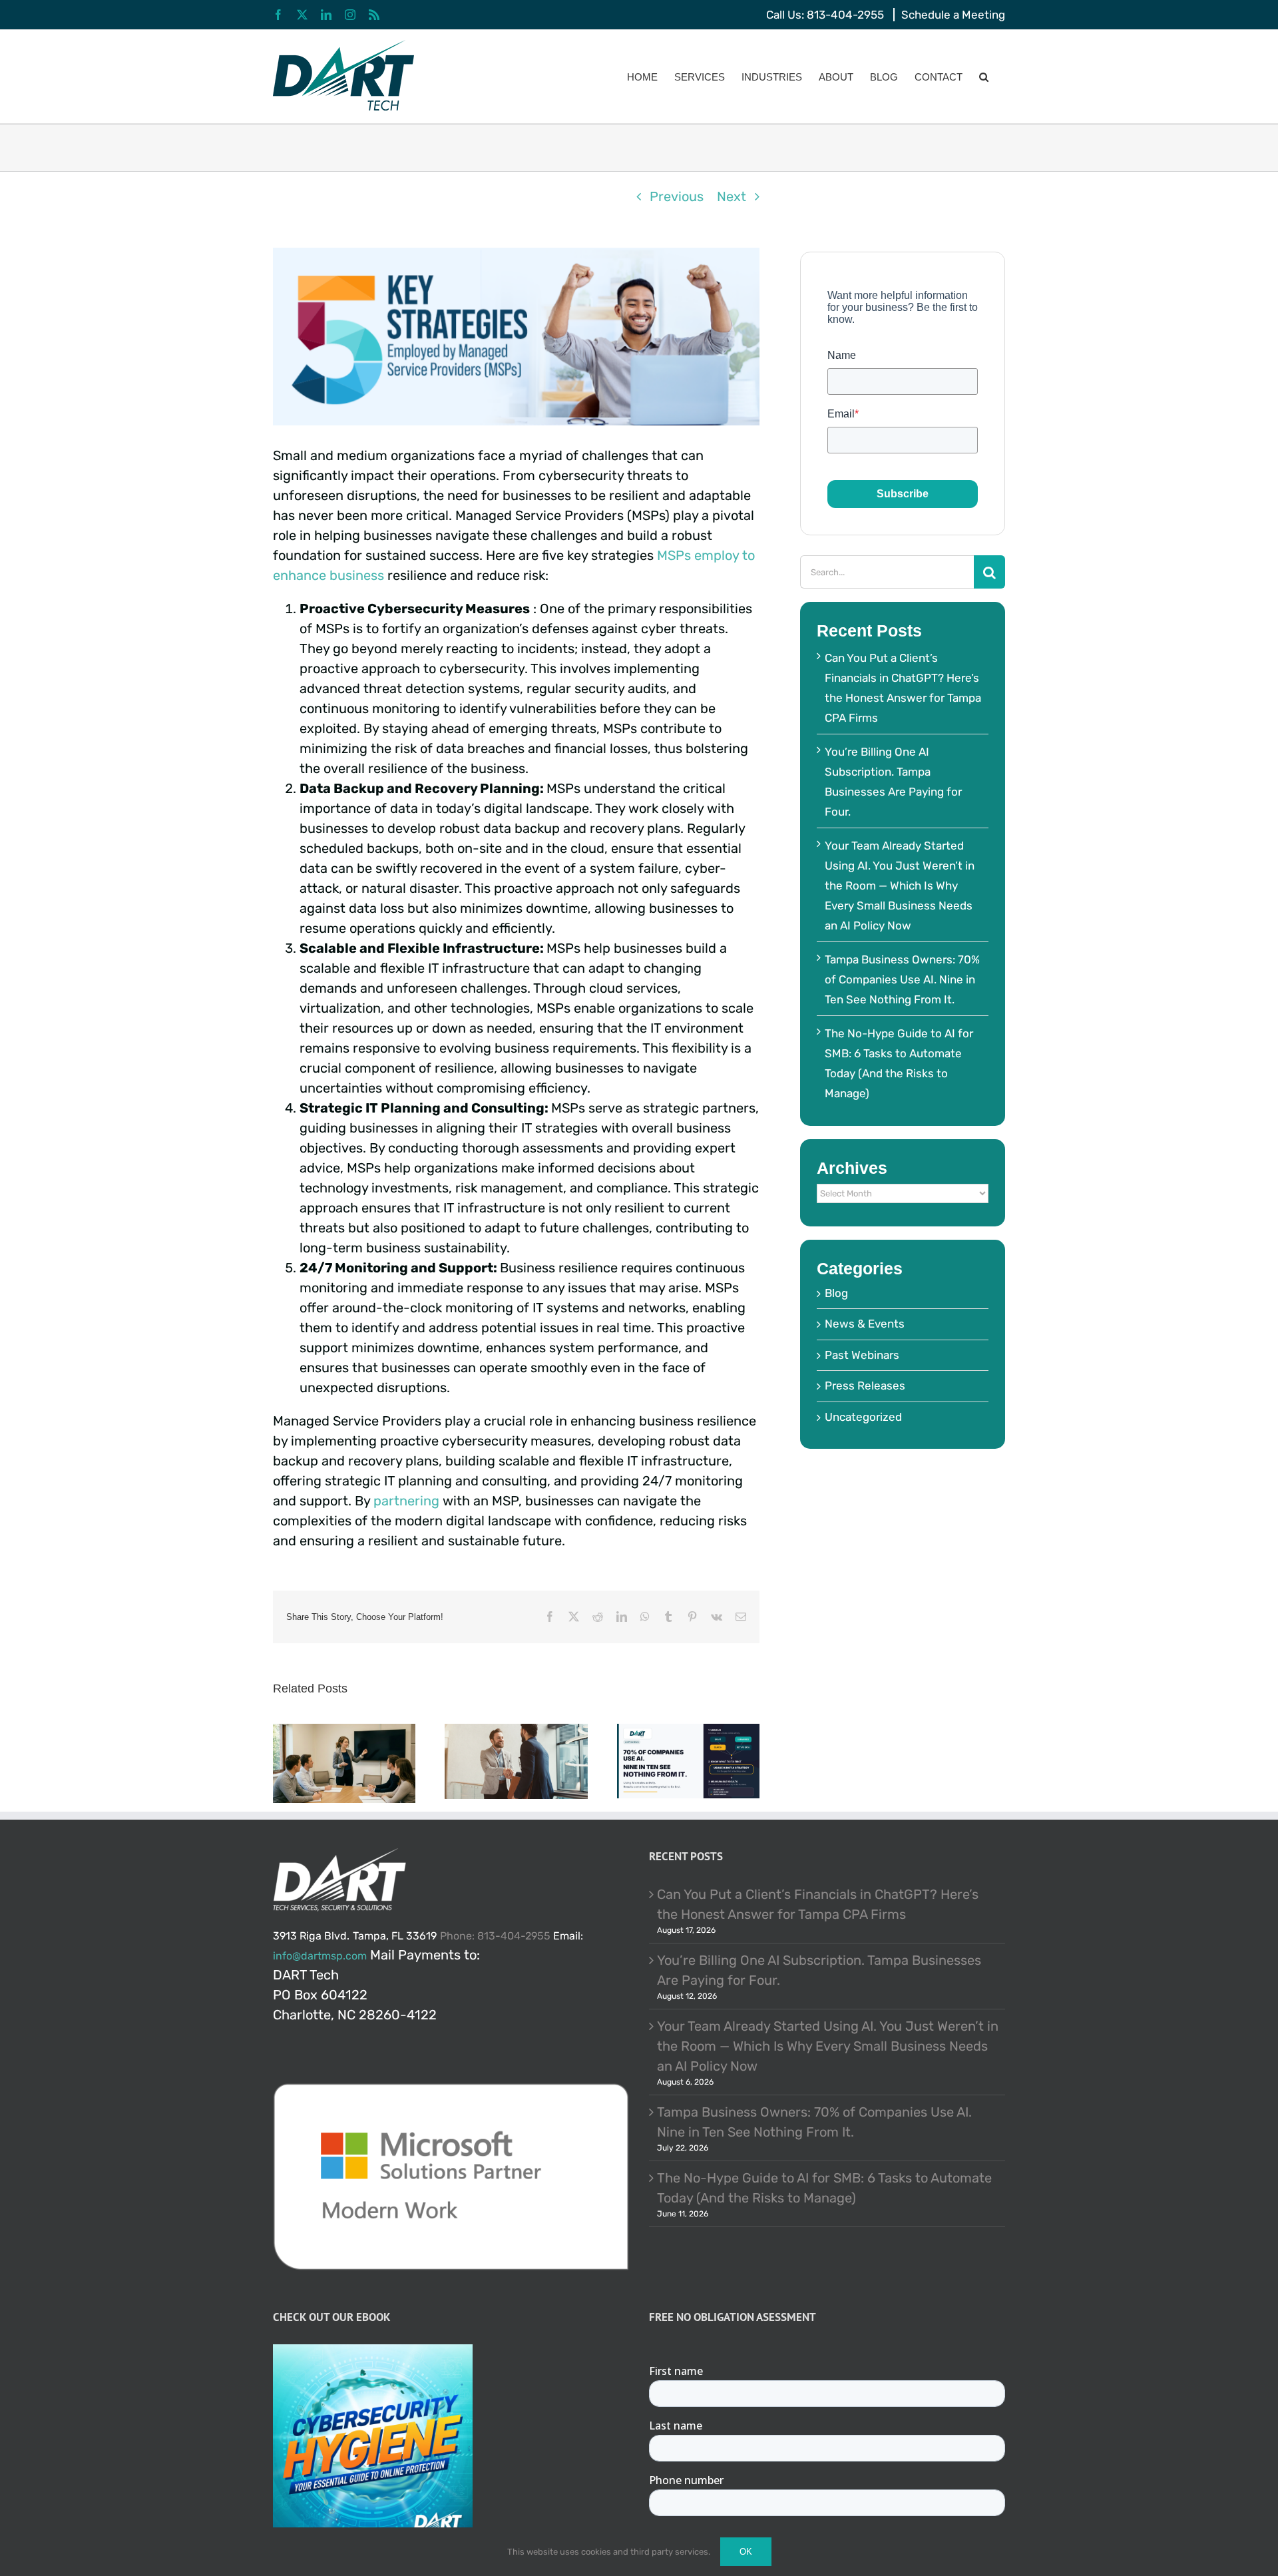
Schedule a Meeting (953, 15)
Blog (836, 1293)
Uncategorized (863, 1417)
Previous (677, 196)
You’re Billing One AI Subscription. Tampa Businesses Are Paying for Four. (819, 1970)
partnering (408, 1501)
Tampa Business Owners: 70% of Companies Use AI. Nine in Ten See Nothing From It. (902, 979)
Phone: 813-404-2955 (495, 1936)
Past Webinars (862, 1355)
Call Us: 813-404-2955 (825, 15)
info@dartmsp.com (320, 1956)
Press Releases (865, 1386)
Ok (746, 2552)
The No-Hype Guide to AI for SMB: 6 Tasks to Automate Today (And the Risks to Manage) (824, 2188)
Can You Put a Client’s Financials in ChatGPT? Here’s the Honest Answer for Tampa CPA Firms (818, 1904)
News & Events (865, 1324)
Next (732, 196)
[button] (984, 77)
